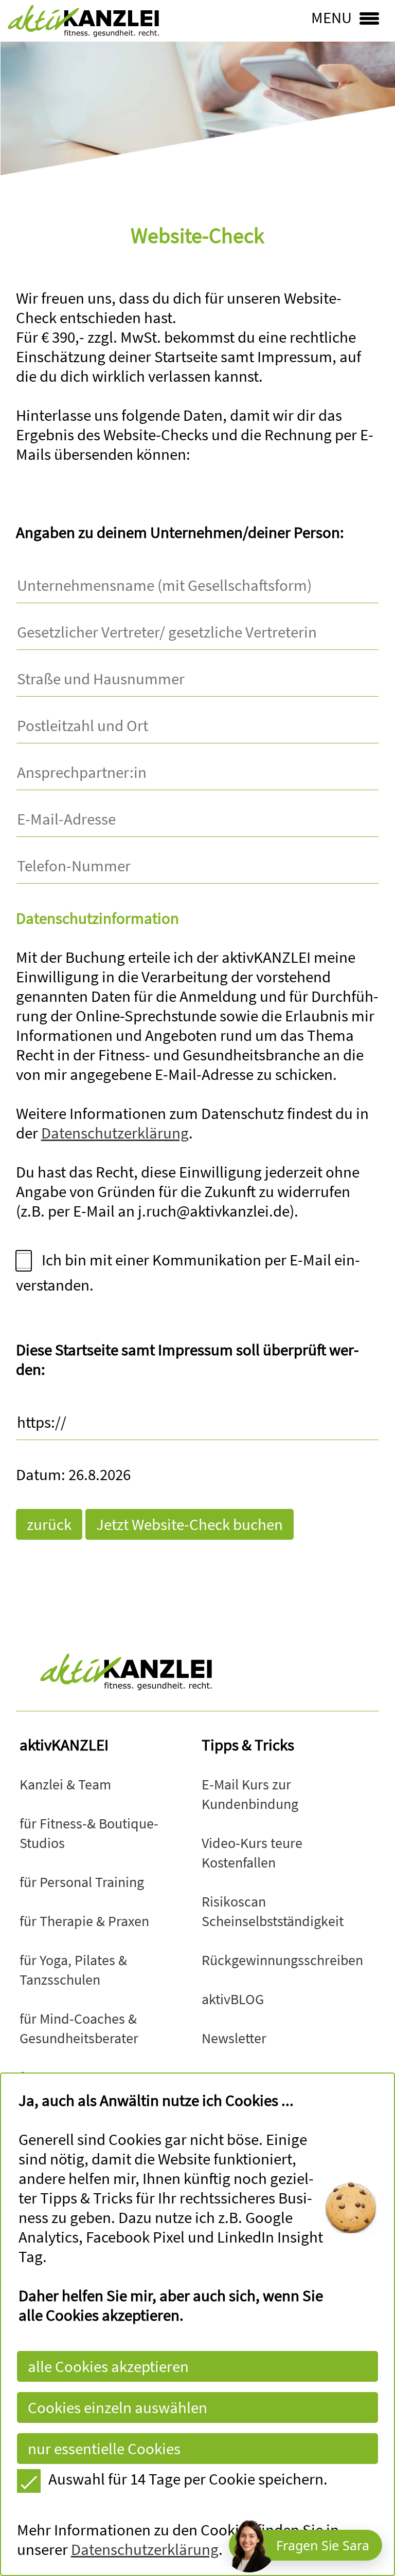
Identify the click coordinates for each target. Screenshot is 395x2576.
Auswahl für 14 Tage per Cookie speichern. (188, 2479)
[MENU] (383, 16)
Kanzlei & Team (65, 1785)
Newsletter (234, 2038)
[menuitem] (65, 1784)
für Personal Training (82, 1882)
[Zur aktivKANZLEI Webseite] (198, 1672)
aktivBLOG (233, 1999)
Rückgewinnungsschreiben (282, 1960)
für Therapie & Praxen (84, 1921)
